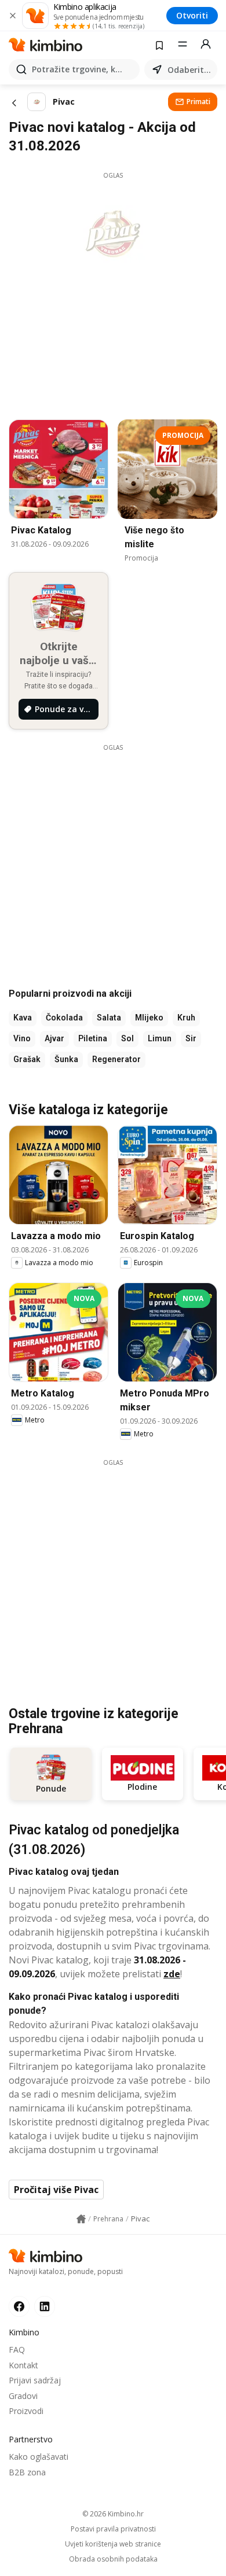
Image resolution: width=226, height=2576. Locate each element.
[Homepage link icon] (81, 2219)
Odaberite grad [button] (190, 70)
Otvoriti (192, 15)
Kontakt (23, 2365)
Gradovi (23, 2396)
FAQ (17, 2350)
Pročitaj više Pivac (56, 2190)
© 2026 (113, 2514)
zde (172, 1974)
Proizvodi (26, 2411)
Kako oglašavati (39, 2457)
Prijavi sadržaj (35, 2380)
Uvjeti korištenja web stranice (113, 2544)
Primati (198, 102)
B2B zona (27, 2472)
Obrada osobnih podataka (113, 2559)
